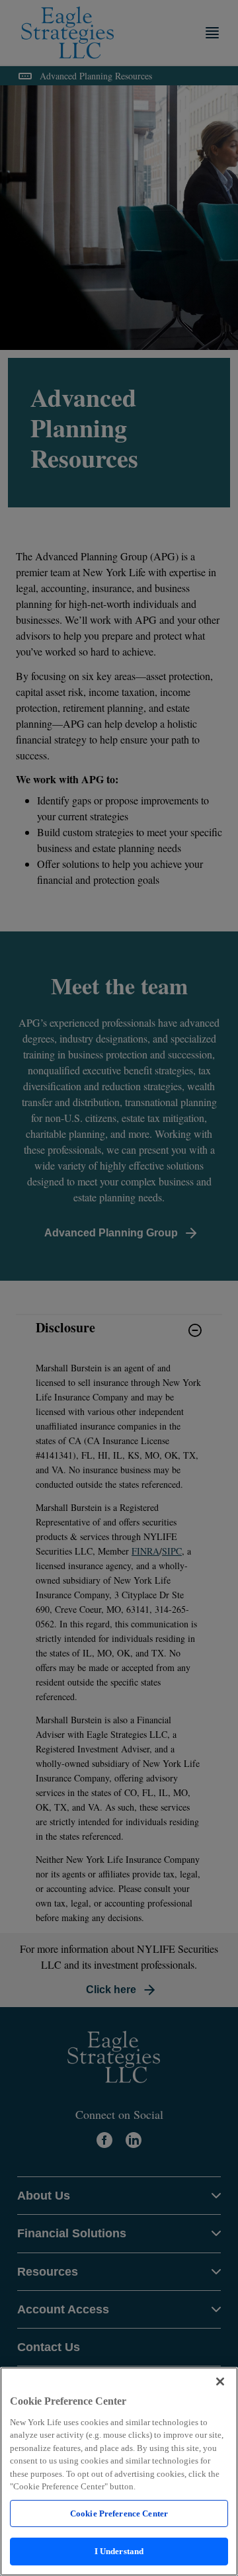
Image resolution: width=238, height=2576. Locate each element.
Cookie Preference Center (119, 2513)
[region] (119, 2471)
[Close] (220, 2382)
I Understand (119, 2551)
